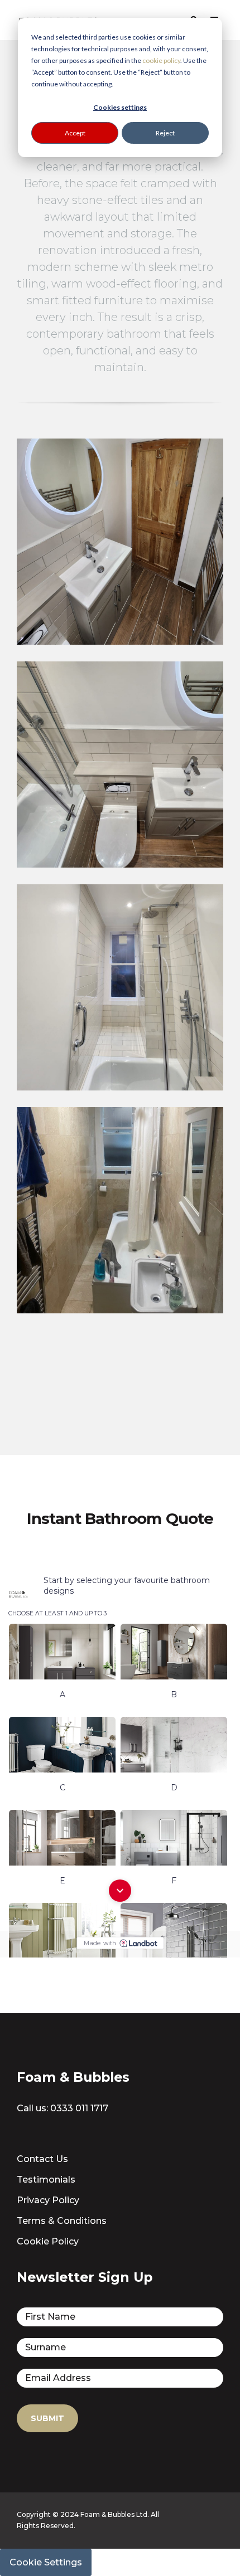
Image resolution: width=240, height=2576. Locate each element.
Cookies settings (120, 107)
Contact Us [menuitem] (42, 2159)
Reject (165, 133)
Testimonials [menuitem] (46, 2180)
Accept (75, 133)
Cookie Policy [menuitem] (48, 2241)
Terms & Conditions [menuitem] (62, 2221)
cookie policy (161, 60)
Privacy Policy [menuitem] (48, 2200)
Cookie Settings (46, 2562)
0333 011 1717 (79, 2108)
